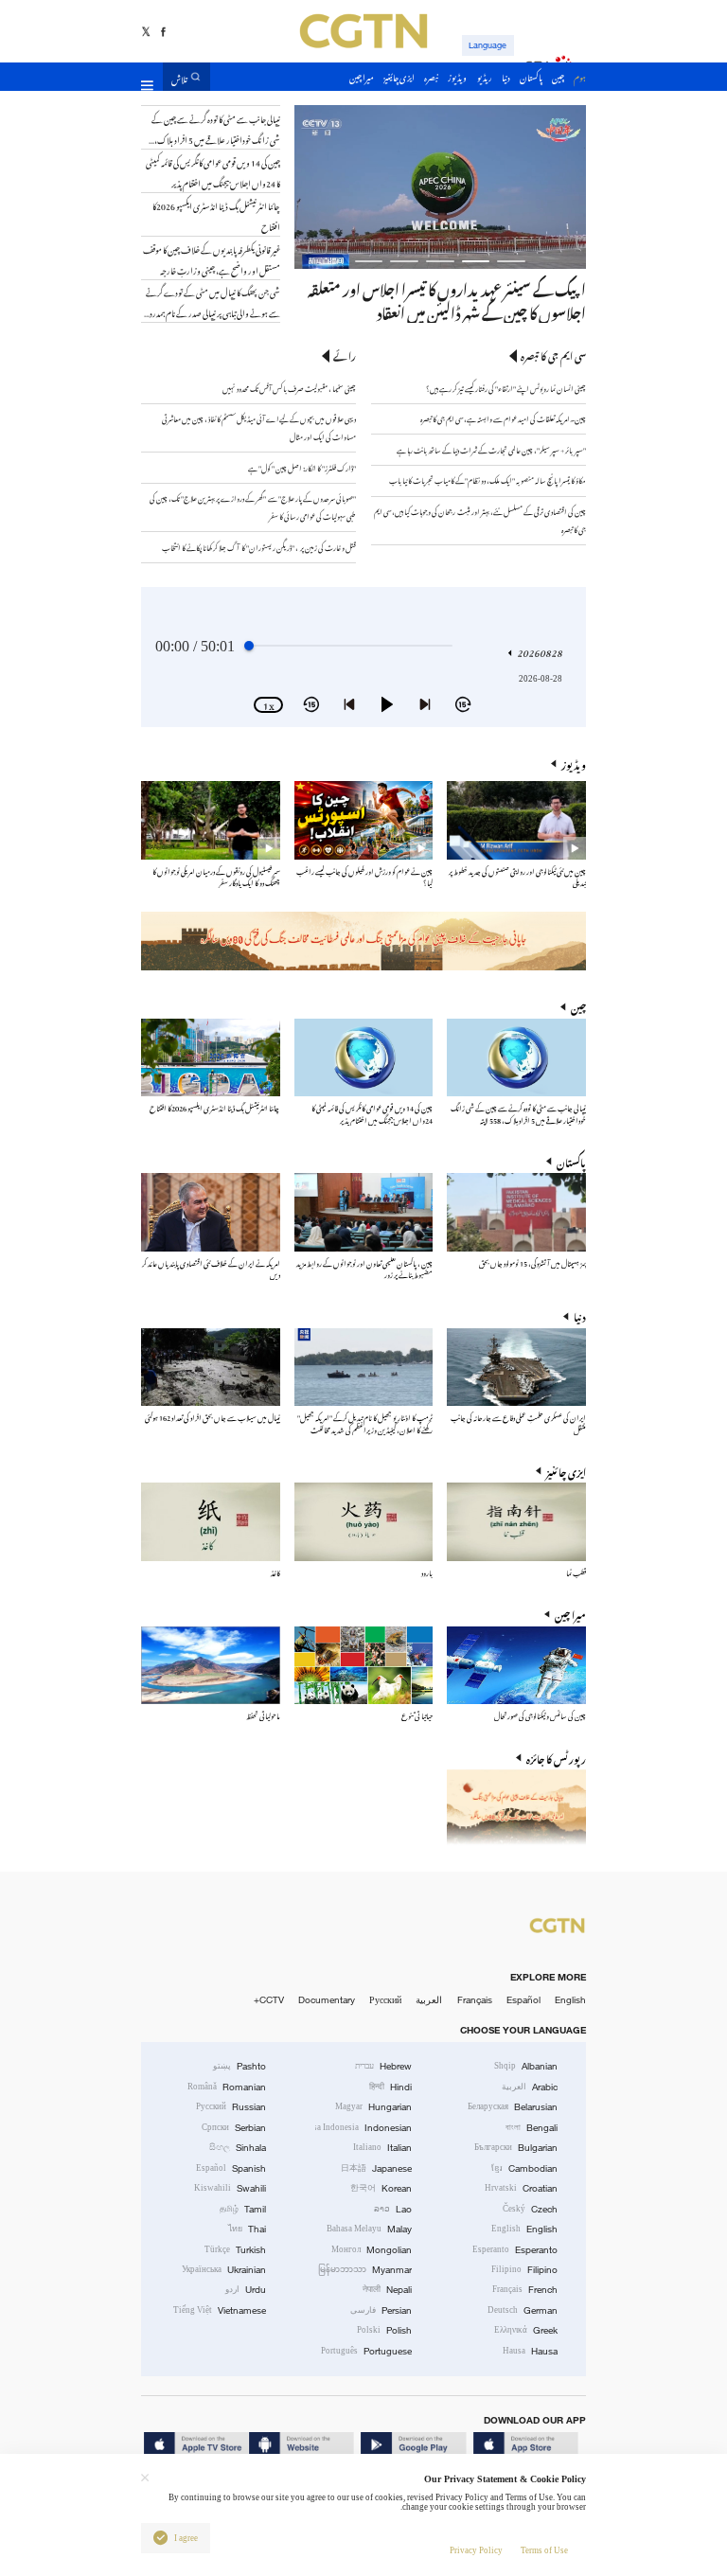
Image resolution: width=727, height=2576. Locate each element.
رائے (345, 355)
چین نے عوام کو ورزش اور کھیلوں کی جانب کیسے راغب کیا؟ (364, 876)
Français (475, 2000)
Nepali (387, 2290)
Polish (384, 2330)
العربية (429, 2000)
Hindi (390, 2087)
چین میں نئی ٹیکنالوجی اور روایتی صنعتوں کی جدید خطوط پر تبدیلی (517, 876)
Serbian (234, 2128)
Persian (381, 2310)
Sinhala (238, 2148)
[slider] (249, 646)
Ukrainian (224, 2270)
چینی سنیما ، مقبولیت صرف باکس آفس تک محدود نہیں (289, 388)
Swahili (230, 2188)
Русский (385, 2000)
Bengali (532, 2128)
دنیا (580, 1315)
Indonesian (364, 2128)
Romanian (227, 2087)
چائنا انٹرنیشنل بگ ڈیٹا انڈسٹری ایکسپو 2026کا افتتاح (215, 1107)
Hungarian (373, 2107)
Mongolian (372, 2250)
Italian (382, 2148)
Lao (393, 2209)
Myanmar (365, 2270)
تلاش (179, 77)
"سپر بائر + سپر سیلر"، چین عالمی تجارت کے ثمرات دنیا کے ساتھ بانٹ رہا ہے (491, 449)
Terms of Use (544, 2550)
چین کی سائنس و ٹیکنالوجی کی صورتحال (540, 1715)
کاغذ (275, 1572)
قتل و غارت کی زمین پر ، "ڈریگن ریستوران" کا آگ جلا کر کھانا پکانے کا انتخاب (259, 547)
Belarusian (513, 2107)
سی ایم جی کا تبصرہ (553, 355)
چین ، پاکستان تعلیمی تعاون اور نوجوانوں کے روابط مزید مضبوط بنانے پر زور (364, 1268)
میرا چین (570, 1614)
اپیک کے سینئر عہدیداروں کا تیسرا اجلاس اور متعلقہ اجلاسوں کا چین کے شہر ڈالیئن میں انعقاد (447, 299)
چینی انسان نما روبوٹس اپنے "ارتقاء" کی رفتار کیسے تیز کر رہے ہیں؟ (506, 388)
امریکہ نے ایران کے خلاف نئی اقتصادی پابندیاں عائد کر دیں (211, 1268)
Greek (526, 2330)
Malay (369, 2229)
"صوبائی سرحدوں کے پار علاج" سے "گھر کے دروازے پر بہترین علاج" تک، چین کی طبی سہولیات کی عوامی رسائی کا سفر (253, 506)
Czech (530, 2209)
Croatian (521, 2188)
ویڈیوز (574, 764)
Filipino (524, 2270)
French (525, 2290)
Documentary (327, 2000)
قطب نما (576, 1572)
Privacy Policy (476, 2550)
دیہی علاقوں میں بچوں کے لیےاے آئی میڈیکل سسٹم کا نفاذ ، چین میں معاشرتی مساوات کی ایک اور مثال (259, 427)
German (523, 2310)
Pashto (239, 2066)
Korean (381, 2188)
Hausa (530, 2351)
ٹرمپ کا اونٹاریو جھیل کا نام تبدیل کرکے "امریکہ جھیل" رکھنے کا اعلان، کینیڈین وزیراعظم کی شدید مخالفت (365, 1422)
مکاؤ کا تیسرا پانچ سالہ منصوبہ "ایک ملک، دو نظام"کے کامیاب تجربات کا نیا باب (488, 480)
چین (578, 1006)
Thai (247, 2229)
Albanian (526, 2066)
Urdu (246, 2290)
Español (523, 2000)
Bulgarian (516, 2148)
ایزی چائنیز (566, 1471)
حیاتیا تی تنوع (417, 1715)
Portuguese (366, 2351)
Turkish (235, 2250)
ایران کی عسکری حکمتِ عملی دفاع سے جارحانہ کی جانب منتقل (518, 1422)
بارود (427, 1572)
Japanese (376, 2168)
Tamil (243, 2209)
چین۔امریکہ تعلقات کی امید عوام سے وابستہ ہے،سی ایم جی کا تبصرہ (503, 418)
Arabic (530, 2087)
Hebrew (383, 2066)
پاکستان (571, 1161)
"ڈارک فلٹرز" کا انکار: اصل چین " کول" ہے (302, 467)
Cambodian (524, 2168)
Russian (231, 2107)
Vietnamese (220, 2310)
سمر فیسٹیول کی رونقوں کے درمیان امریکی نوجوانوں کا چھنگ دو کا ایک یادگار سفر (216, 876)
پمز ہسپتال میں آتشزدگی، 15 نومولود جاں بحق (532, 1262)
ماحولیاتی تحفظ (263, 1715)
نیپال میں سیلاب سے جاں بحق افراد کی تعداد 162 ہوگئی (213, 1417)
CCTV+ (269, 2000)
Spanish (231, 2168)
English (570, 2000)
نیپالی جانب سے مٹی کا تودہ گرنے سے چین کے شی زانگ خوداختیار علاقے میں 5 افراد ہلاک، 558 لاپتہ (518, 1113)
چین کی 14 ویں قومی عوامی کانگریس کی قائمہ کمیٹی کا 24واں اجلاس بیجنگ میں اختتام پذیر (372, 1113)
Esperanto (515, 2250)
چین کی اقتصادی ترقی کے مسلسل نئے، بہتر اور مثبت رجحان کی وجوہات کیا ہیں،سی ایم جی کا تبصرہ (480, 520)
